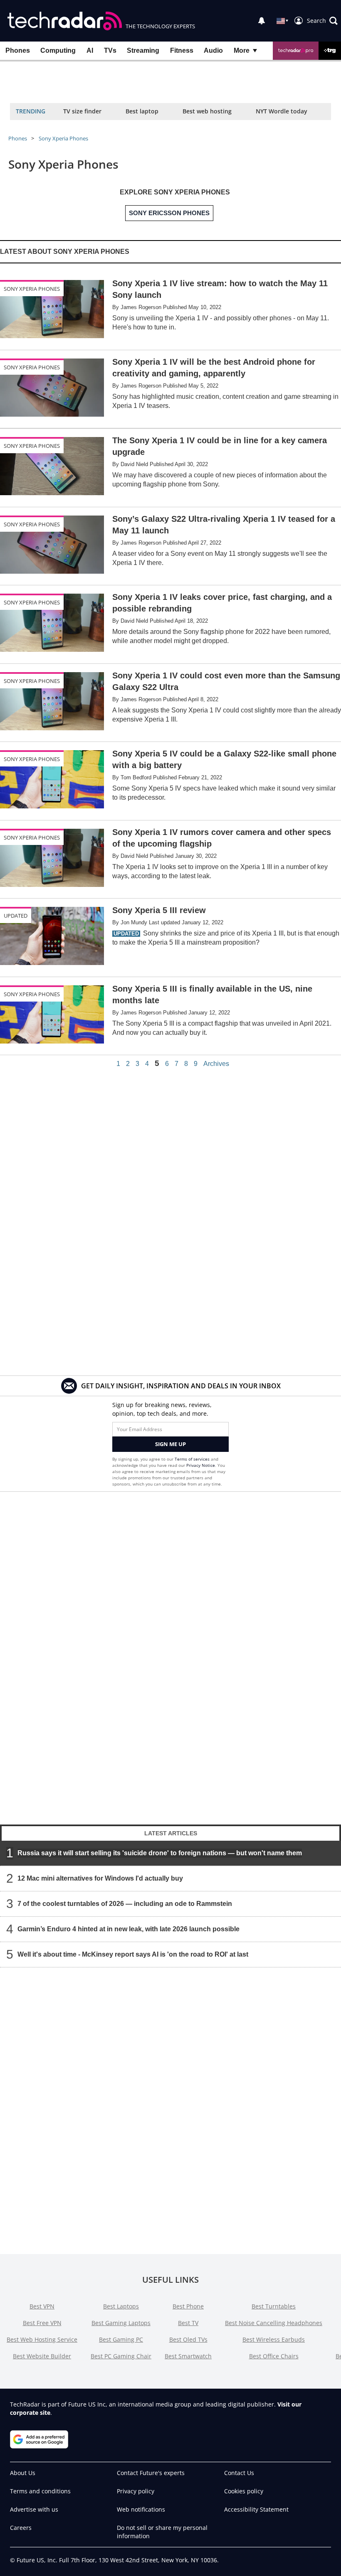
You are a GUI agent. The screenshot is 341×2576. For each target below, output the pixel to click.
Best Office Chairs (274, 2356)
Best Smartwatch (188, 2356)
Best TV (188, 2323)
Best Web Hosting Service (42, 2339)
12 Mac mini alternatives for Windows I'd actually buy (100, 1878)
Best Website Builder (42, 2356)
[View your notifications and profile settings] (262, 21)
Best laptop (142, 111)
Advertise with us (34, 2509)
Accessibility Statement (256, 2509)
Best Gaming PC (121, 2339)
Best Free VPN (42, 2323)
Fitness (182, 50)
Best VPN (42, 2306)
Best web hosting (207, 111)
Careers (21, 2528)
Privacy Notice (201, 1465)
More (242, 50)
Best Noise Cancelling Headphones (274, 2323)
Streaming (143, 50)
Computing (58, 50)
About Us (23, 2473)
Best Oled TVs (188, 2339)
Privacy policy (136, 2491)
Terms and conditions (40, 2491)
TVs (110, 50)
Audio (213, 50)
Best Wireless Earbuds (274, 2339)
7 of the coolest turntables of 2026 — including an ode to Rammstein (125, 1904)
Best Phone (188, 2306)
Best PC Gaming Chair (121, 2356)
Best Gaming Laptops (121, 2323)
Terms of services (193, 1459)
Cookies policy (244, 2491)
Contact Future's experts (151, 2473)
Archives (216, 1064)
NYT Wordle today (282, 111)
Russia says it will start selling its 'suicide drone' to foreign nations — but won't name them (160, 1853)
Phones (18, 50)
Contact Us (239, 2473)
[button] (322, 21)
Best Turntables (274, 2306)
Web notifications (141, 2509)
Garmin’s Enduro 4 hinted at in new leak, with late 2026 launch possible (128, 1929)
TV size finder (82, 111)
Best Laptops (121, 2306)
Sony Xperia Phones (63, 138)
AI (90, 50)
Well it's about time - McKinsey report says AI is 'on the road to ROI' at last (133, 1954)
